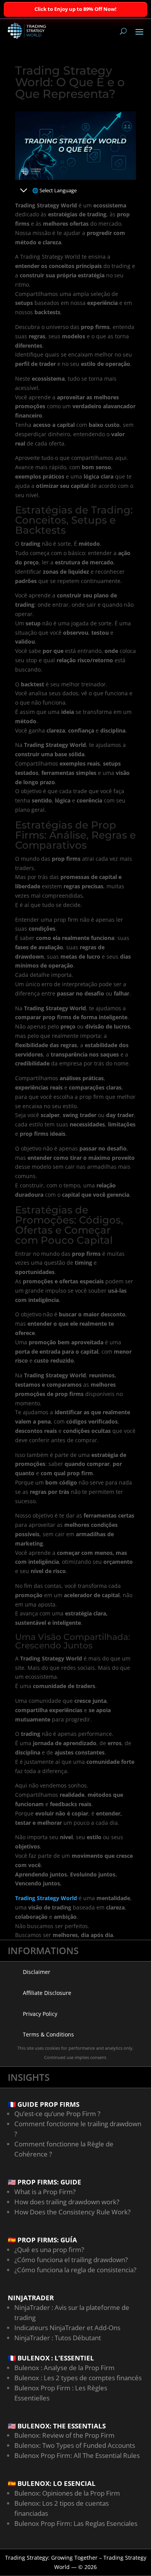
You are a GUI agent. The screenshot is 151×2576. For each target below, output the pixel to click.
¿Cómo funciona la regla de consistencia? (75, 2270)
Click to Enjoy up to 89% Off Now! (75, 9)
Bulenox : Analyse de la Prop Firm (64, 2368)
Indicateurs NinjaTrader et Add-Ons (67, 2328)
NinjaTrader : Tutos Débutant (58, 2338)
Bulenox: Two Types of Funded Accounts (75, 2445)
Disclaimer (37, 1972)
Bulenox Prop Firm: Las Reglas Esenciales (76, 2523)
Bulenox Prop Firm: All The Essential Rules (77, 2455)
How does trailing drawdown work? (67, 2202)
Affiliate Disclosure (47, 1993)
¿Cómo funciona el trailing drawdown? (71, 2260)
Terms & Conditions (48, 2034)
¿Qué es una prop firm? (49, 2250)
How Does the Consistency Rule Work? (72, 2212)
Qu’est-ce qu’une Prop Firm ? (57, 2114)
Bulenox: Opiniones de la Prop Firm (67, 2493)
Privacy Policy (40, 2014)
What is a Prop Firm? (45, 2192)
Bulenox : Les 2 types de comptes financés (78, 2378)
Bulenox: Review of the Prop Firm (64, 2435)
